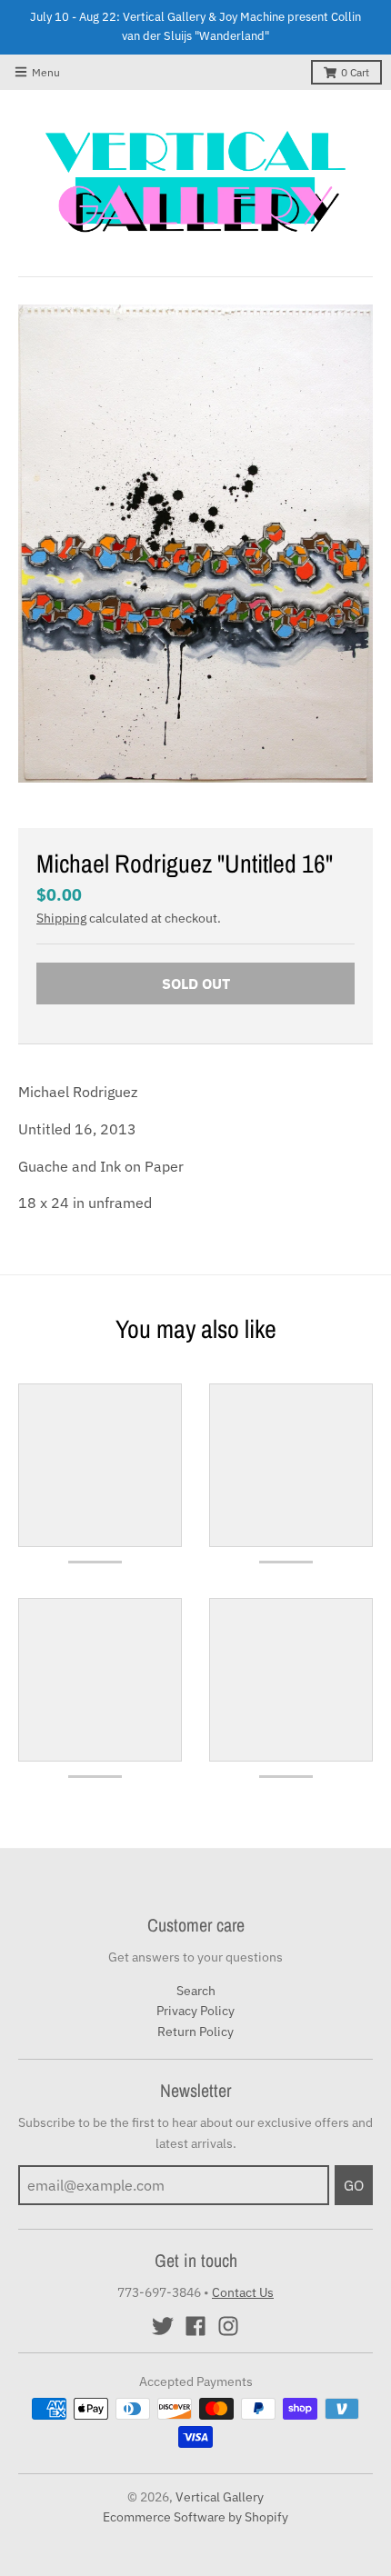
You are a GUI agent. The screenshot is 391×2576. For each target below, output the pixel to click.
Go (354, 2185)
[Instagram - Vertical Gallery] (228, 2326)
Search (196, 1991)
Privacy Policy (195, 2011)
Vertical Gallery (220, 2497)
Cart (355, 72)
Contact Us (243, 2292)
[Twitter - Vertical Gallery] (163, 2326)
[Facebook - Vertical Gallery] (195, 2326)
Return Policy (195, 2032)
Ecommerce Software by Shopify (195, 2517)
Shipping (61, 918)
